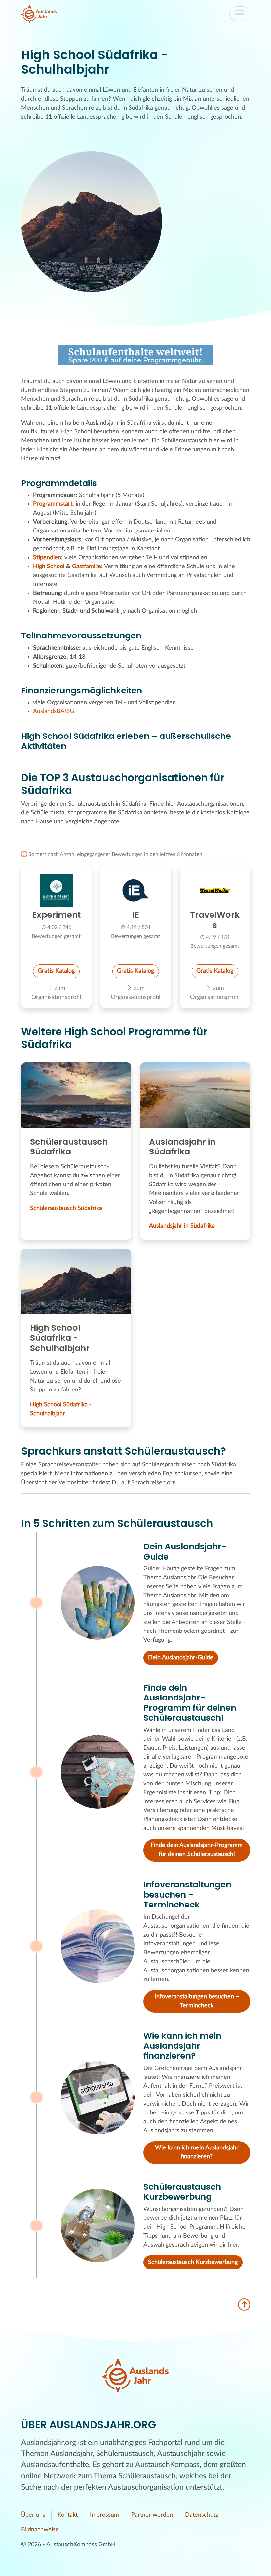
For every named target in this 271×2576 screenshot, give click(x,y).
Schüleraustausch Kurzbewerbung (193, 2262)
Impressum (104, 2515)
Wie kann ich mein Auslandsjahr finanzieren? (197, 2152)
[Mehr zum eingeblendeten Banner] (135, 355)
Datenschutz (202, 2515)
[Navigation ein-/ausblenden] (240, 14)
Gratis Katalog (56, 971)
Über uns (33, 2515)
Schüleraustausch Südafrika (66, 1208)
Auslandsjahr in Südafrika (182, 1226)
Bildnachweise (40, 2530)
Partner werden (152, 2515)
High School (49, 567)
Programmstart (53, 504)
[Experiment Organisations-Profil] (56, 890)
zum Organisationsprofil (56, 993)
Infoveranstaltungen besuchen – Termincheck (197, 2001)
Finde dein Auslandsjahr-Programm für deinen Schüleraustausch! (197, 1850)
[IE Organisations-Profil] (136, 890)
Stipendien (47, 558)
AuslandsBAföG (54, 711)
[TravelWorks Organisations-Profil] (215, 890)
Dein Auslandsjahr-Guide (181, 1658)
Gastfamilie (87, 567)
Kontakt (68, 2515)
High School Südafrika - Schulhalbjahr (61, 1409)
